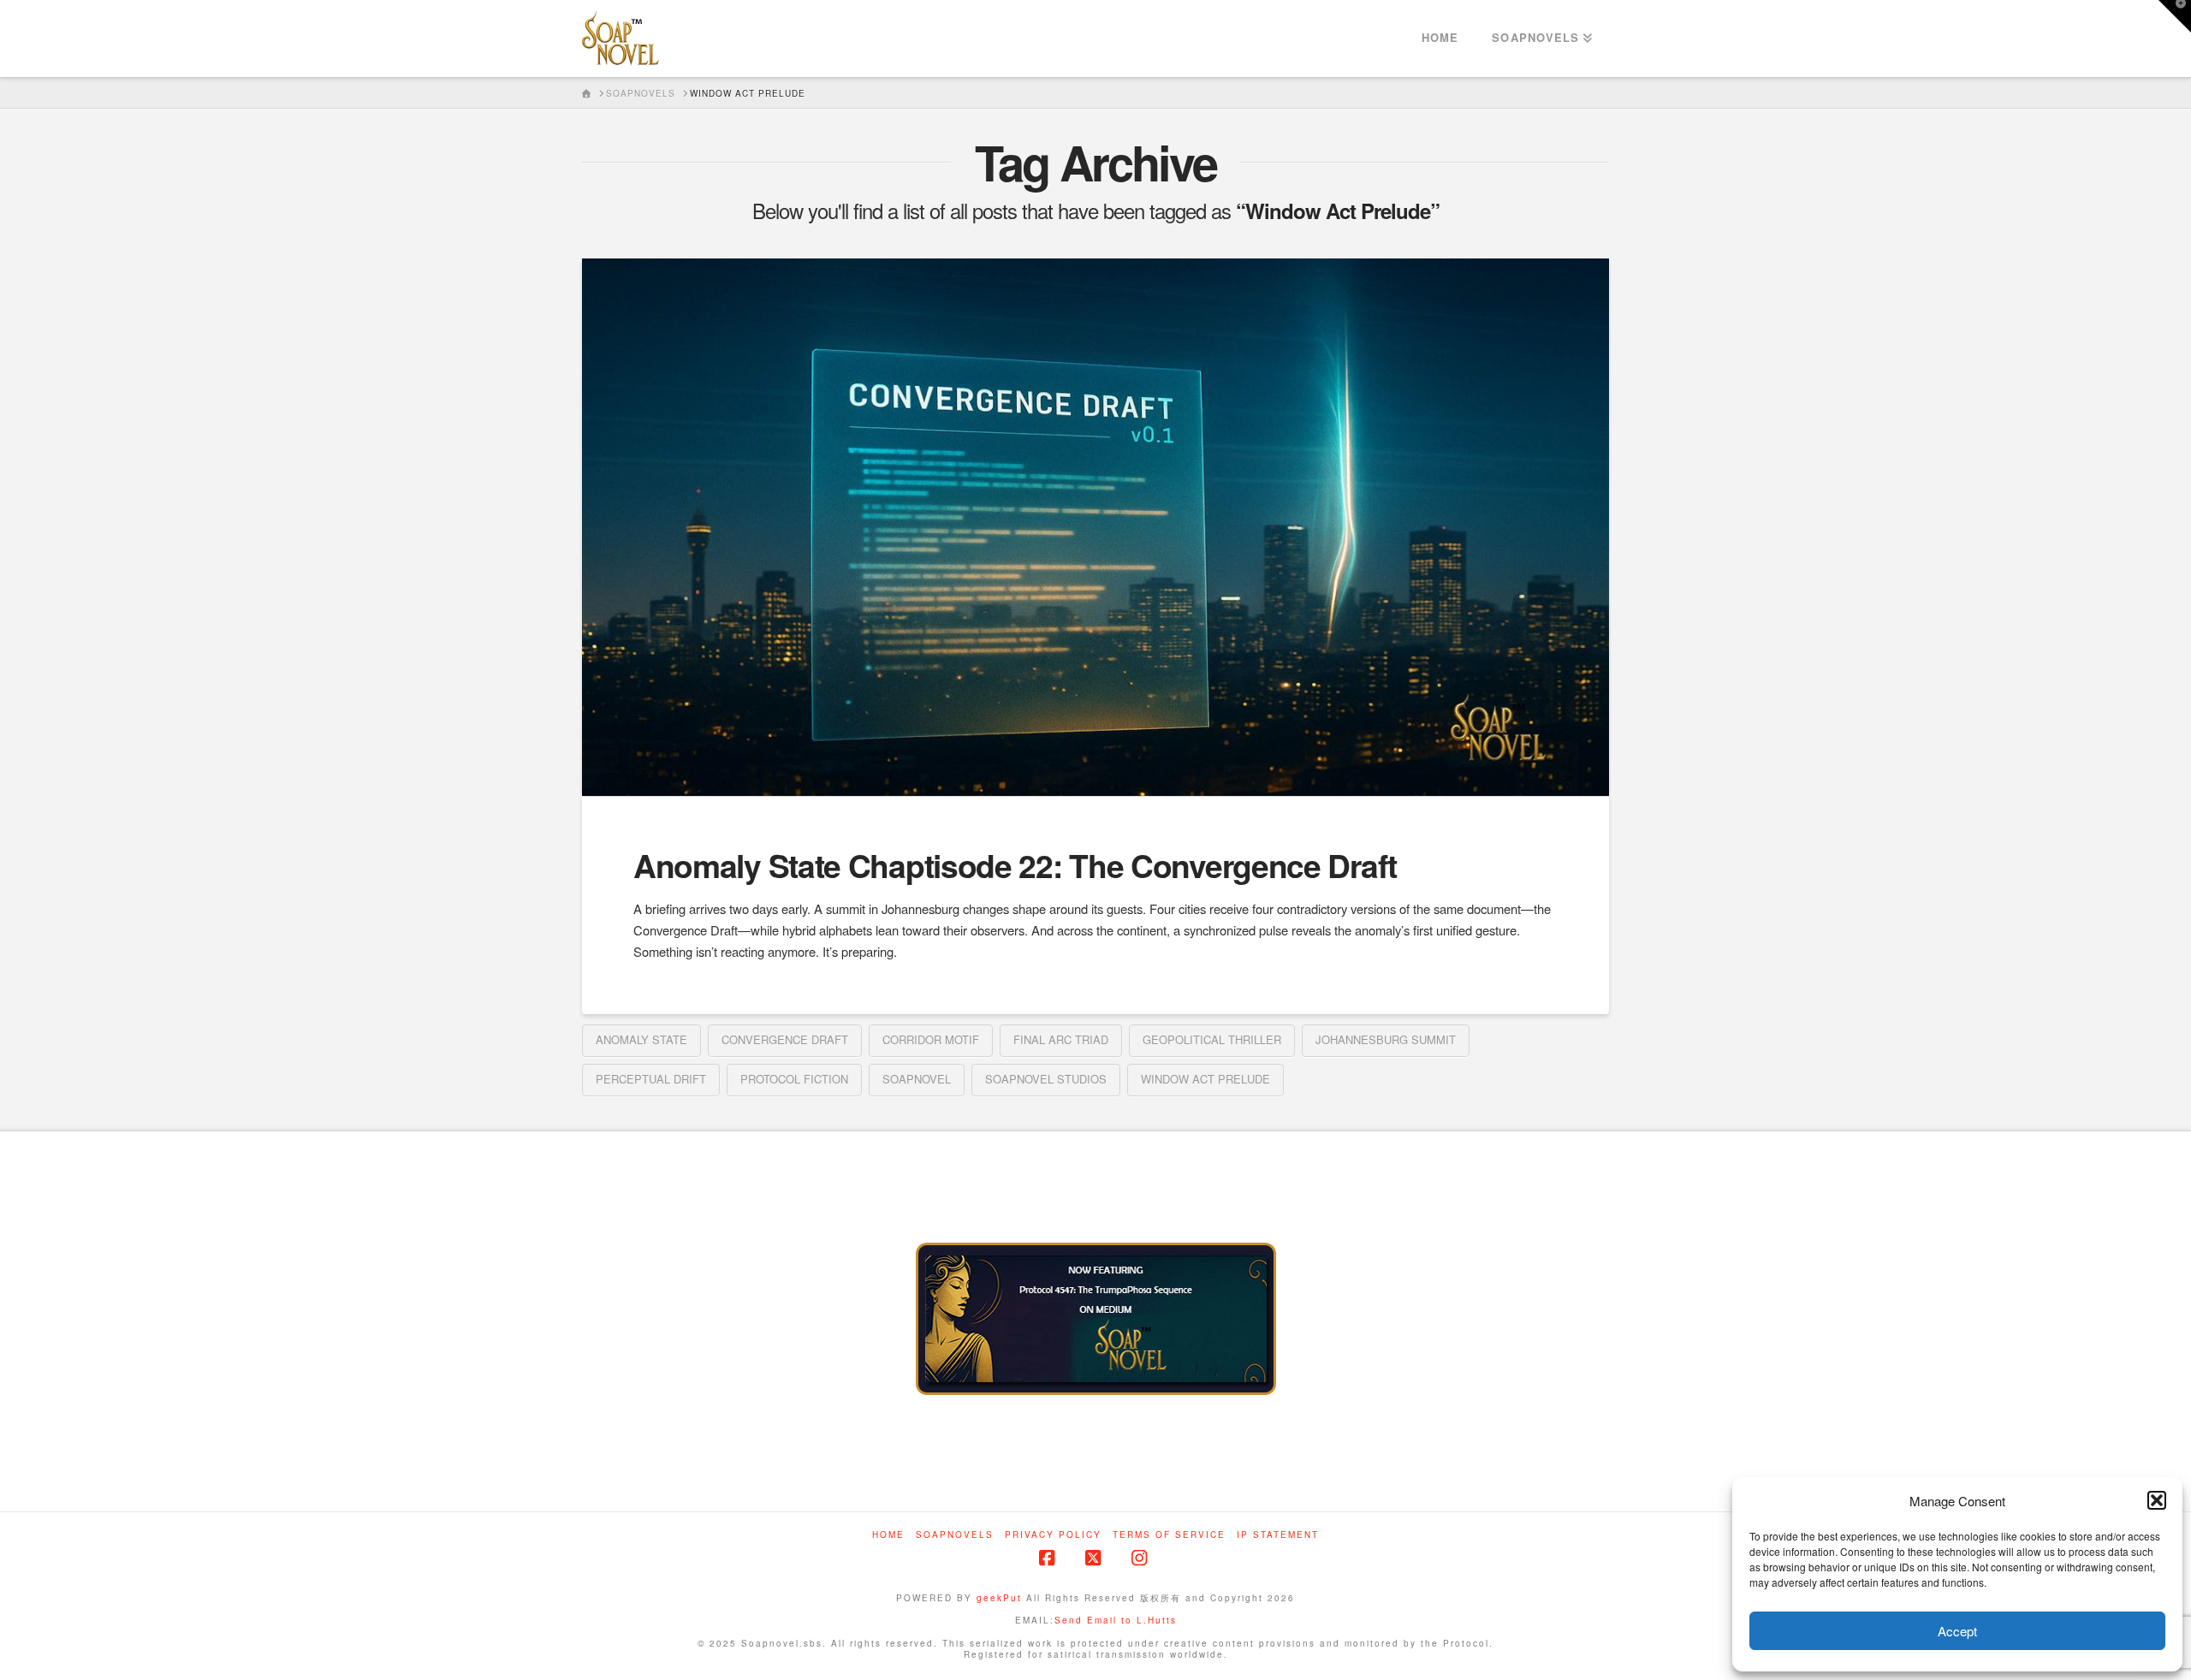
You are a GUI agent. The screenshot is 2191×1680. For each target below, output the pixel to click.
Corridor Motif (931, 1039)
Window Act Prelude (1205, 1079)
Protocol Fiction (794, 1079)
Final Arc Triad (1061, 1039)
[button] (2157, 1500)
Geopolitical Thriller (1212, 1039)
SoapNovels (955, 1535)
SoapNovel (917, 1079)
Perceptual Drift (651, 1079)
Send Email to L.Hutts (1116, 1620)
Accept (1957, 1631)
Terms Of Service (1169, 1535)
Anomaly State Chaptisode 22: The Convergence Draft (1015, 865)
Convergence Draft (785, 1039)
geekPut (999, 1598)
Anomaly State (641, 1039)
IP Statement (1278, 1535)
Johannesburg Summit (1386, 1039)
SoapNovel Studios (1046, 1079)
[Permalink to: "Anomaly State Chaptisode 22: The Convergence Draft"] (1095, 527)
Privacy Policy (1053, 1535)
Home (888, 1535)
